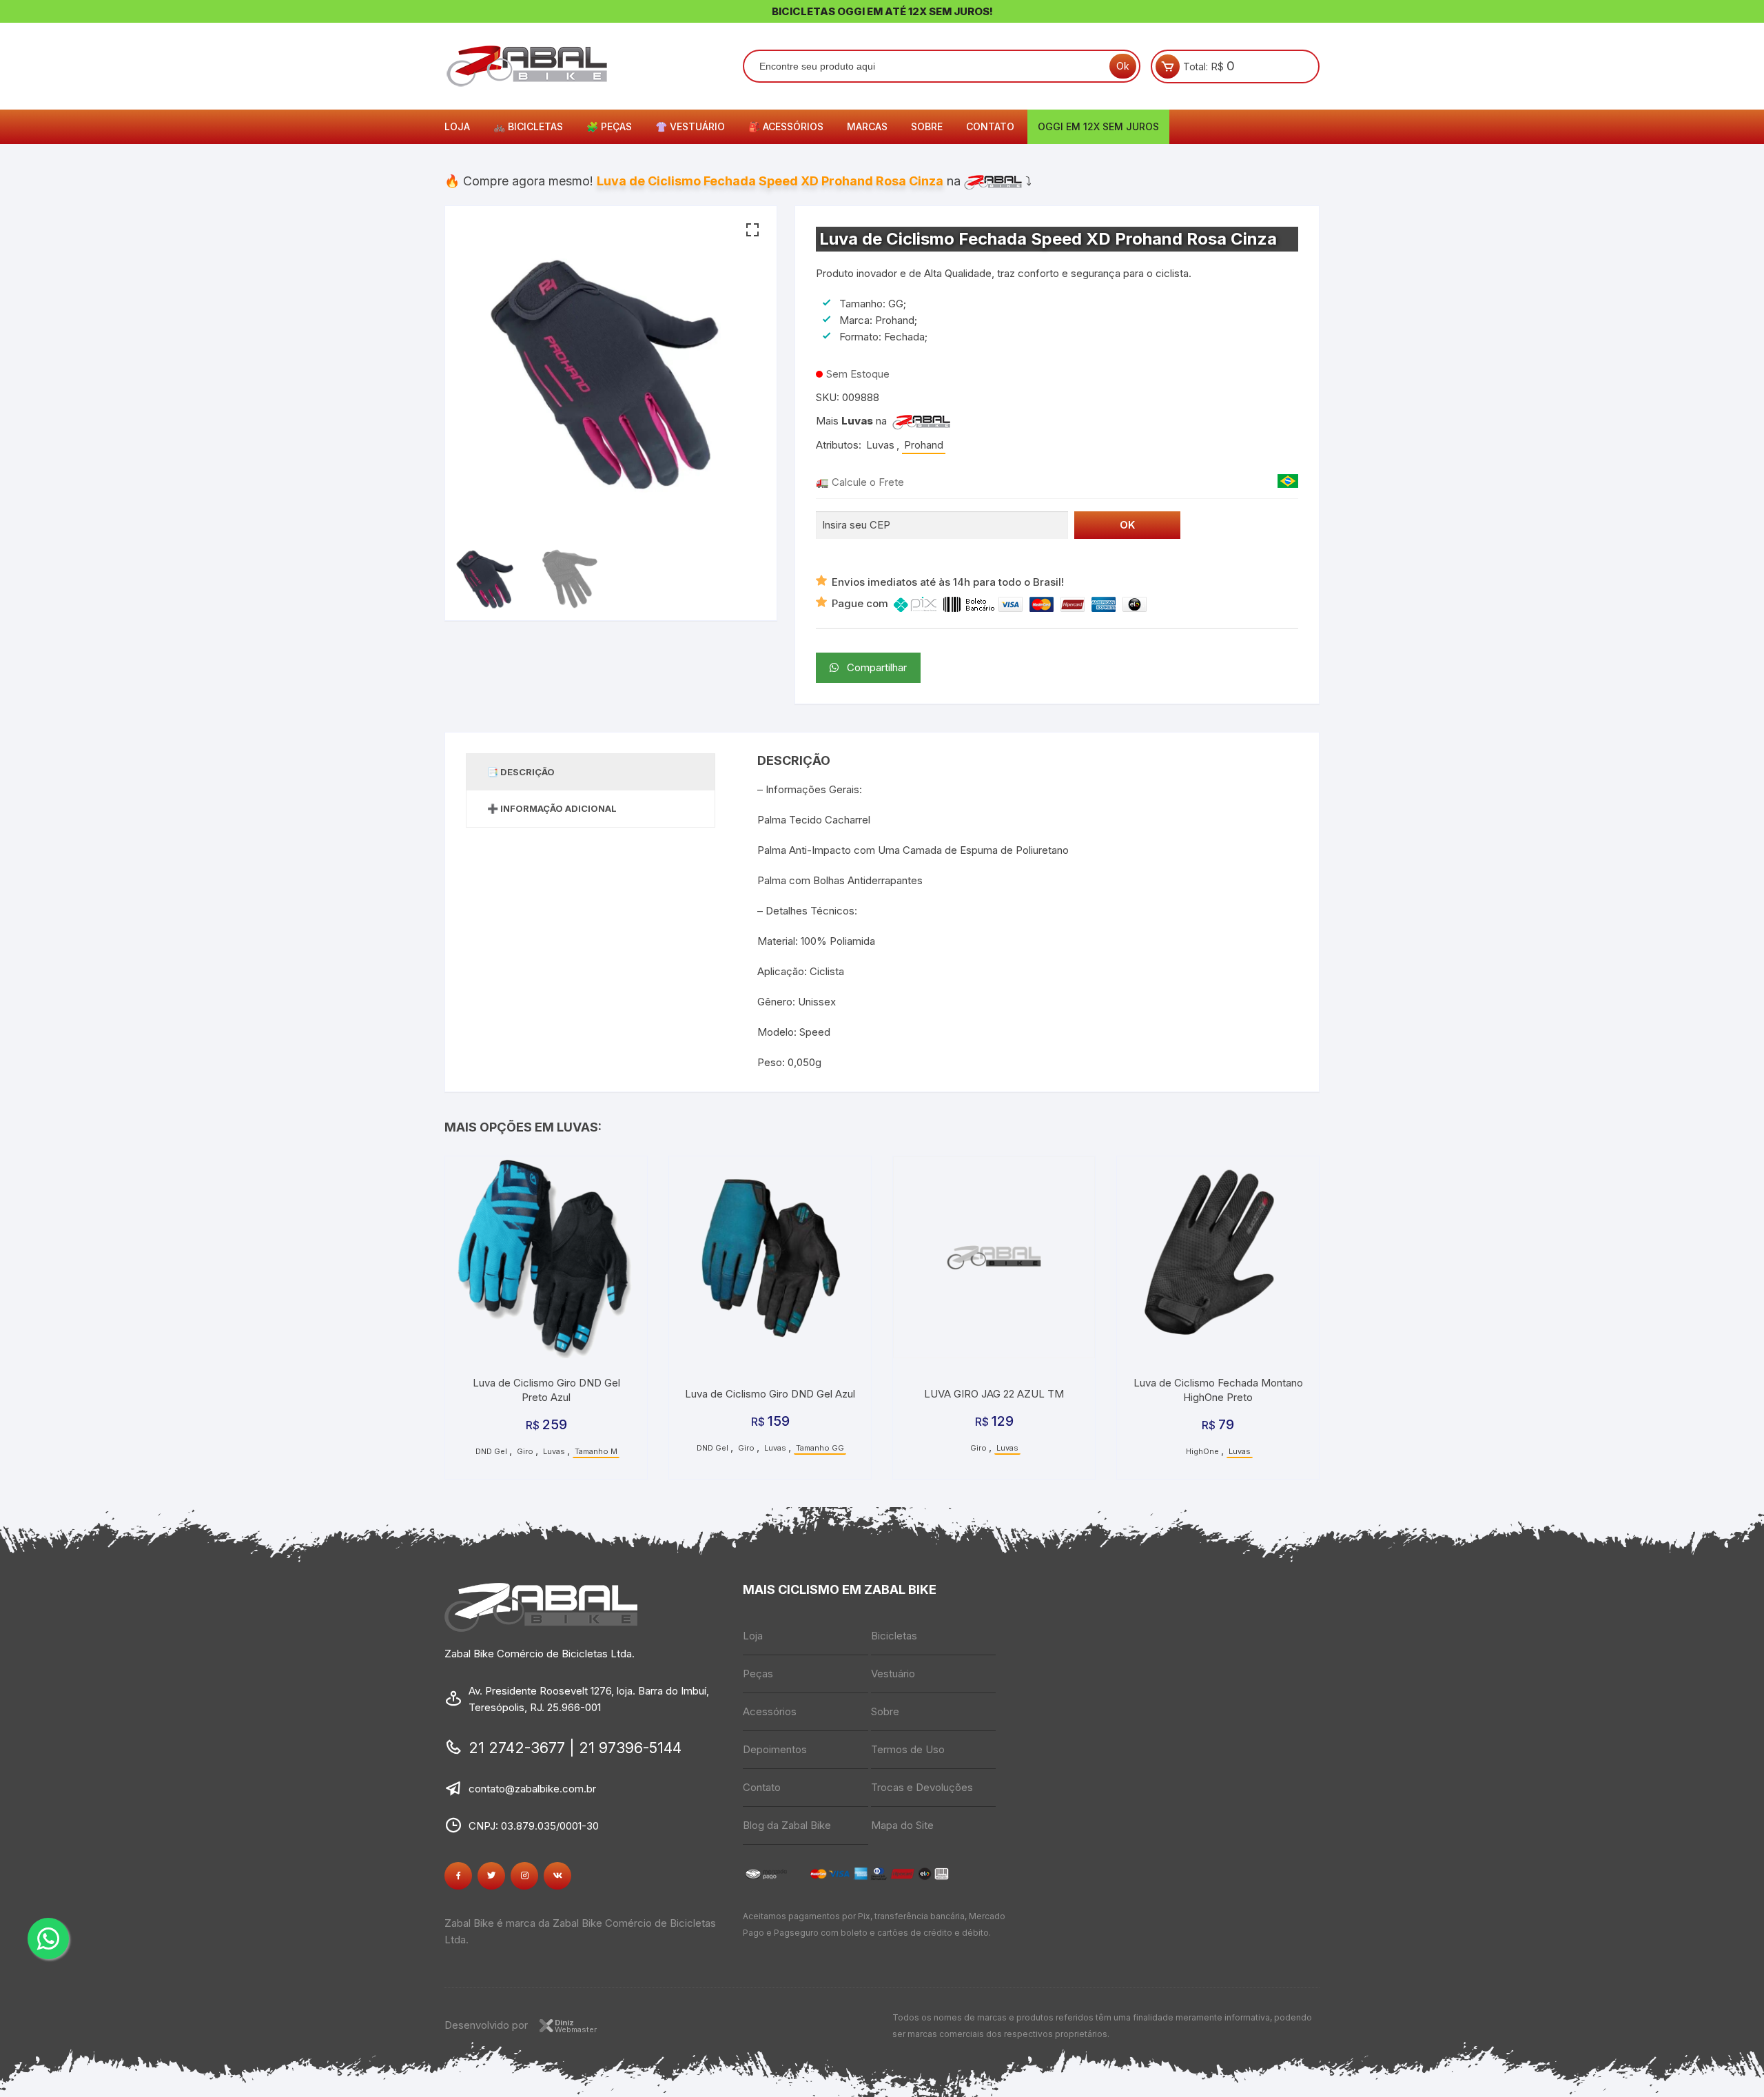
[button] (752, 230)
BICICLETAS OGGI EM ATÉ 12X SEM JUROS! (882, 11)
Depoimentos (775, 1749)
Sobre (927, 126)
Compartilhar (873, 667)
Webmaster (576, 2026)
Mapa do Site (902, 1825)
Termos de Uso (908, 1749)
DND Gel (491, 1451)
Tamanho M (596, 1451)
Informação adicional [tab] (558, 808)
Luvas (857, 421)
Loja (457, 126)
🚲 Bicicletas (528, 126)
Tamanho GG (820, 1448)
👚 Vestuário (690, 126)
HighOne (1202, 1451)
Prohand (924, 445)
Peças (758, 1674)
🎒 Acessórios (786, 126)
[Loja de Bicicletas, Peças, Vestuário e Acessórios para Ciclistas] (921, 421)
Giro (525, 1451)
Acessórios (770, 1711)
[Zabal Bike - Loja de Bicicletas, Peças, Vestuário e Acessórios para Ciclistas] (993, 181)
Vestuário (893, 1674)
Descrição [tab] (527, 772)
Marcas (867, 126)
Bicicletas (894, 1636)
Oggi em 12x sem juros (1098, 126)
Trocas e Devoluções (922, 1787)
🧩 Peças (609, 126)
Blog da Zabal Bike (787, 1825)
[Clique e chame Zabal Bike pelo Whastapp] (48, 1939)
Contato (990, 126)
